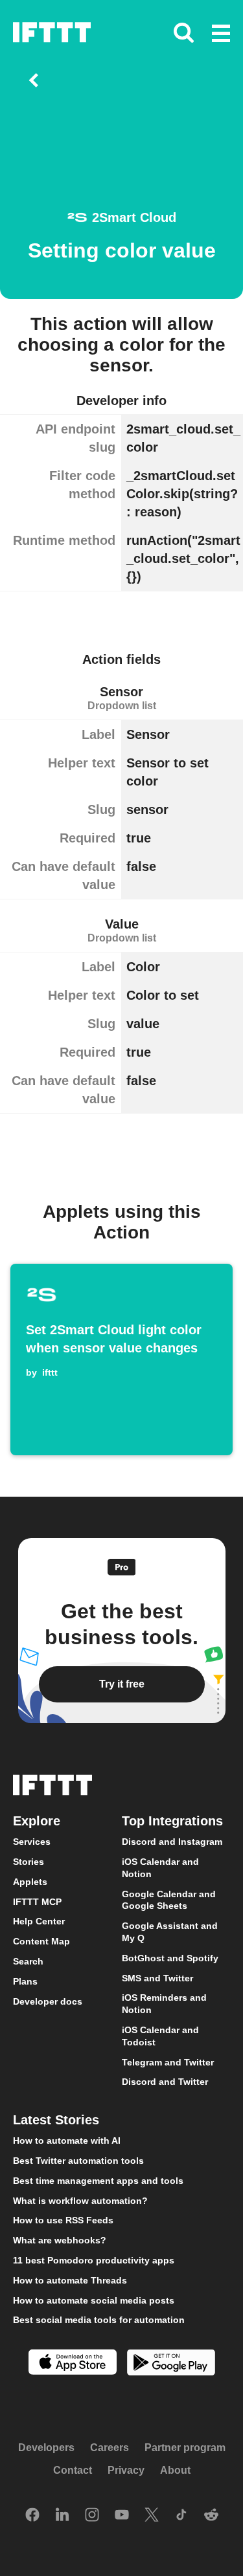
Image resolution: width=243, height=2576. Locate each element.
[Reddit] (211, 2516)
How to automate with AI (67, 2141)
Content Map (41, 1941)
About (175, 2470)
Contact (73, 2470)
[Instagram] (92, 2516)
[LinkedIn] (62, 2516)
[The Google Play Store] (171, 2364)
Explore (37, 1821)
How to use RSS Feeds (63, 2220)
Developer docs (48, 2001)
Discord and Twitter (165, 2082)
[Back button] (36, 80)
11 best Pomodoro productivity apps (94, 2260)
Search (28, 1961)
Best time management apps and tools (98, 2181)
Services (32, 1842)
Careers (110, 2448)
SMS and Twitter (157, 1978)
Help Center (39, 1921)
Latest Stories (56, 2120)
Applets (30, 1882)
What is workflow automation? (80, 2201)
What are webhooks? (60, 2240)
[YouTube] (122, 2516)
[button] (221, 34)
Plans (25, 1981)
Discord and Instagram (172, 1842)
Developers (46, 2448)
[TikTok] (181, 2516)
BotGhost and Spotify (170, 1958)
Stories (29, 1862)
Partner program (185, 2448)
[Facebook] (32, 2516)
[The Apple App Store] (73, 2363)
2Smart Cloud (134, 217)
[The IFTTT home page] (52, 32)
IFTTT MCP (37, 1902)
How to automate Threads (70, 2280)
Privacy (126, 2470)
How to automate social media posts (94, 2300)
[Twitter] (152, 2516)
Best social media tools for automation (99, 2320)
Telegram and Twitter (168, 2062)
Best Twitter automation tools (78, 2161)
